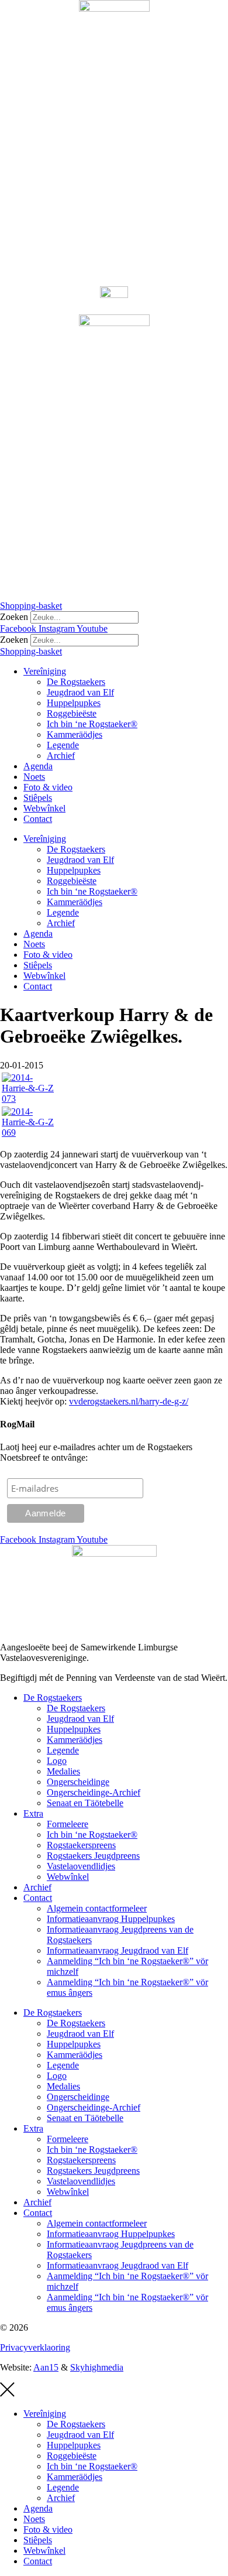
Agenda (38, 766)
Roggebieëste (72, 713)
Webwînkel (44, 808)
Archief (61, 756)
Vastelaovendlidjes (81, 1866)
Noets (34, 777)
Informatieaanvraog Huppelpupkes (111, 1919)
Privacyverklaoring (35, 2347)
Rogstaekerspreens (81, 1845)
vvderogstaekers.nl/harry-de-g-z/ (129, 1401)
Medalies (63, 1771)
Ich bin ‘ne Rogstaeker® (92, 724)
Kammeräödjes (75, 734)
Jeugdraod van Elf (80, 692)
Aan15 (46, 2367)
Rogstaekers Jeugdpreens (93, 1856)
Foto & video (48, 787)
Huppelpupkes (74, 703)
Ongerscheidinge (78, 1782)
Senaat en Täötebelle (85, 1803)
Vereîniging (45, 671)
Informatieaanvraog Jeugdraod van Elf (118, 1950)
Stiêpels (38, 798)
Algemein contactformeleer (97, 1908)
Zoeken (14, 617)
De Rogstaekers (76, 682)
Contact (38, 819)
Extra (33, 1813)
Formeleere (68, 1824)
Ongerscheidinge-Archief (94, 1792)
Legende (63, 745)
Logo (57, 1761)
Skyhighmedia (97, 2367)
